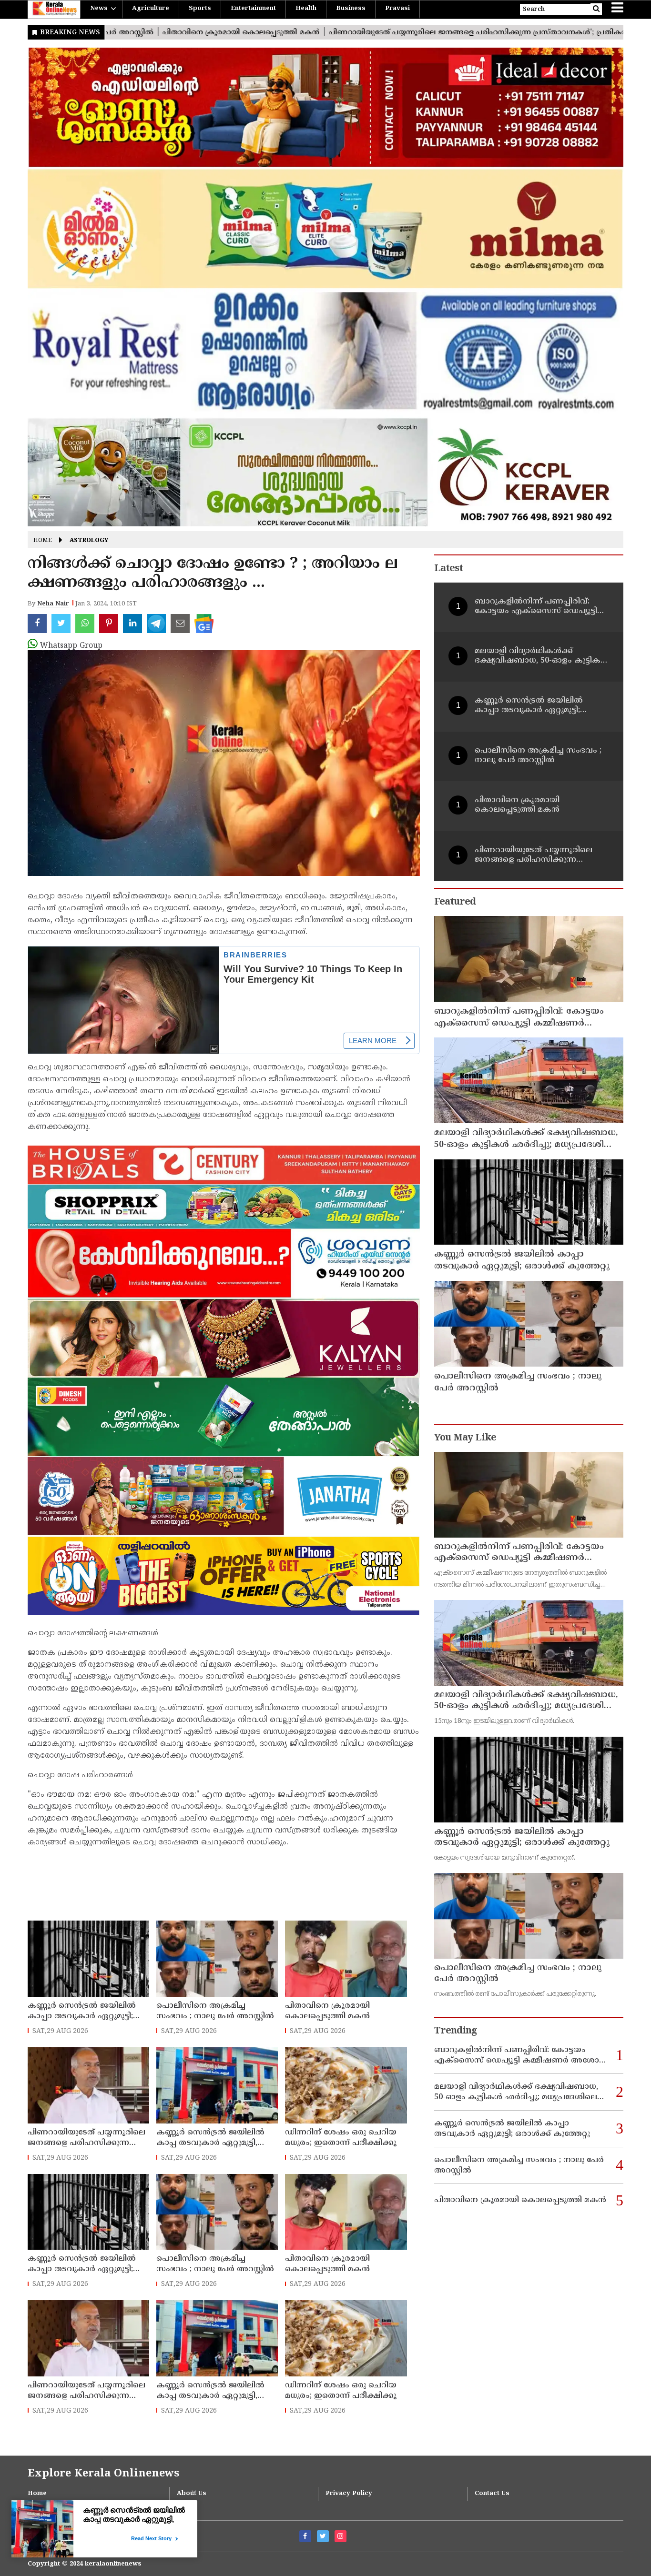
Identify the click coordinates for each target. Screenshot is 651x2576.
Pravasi (397, 9)
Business (351, 9)
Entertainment (253, 9)
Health (306, 9)
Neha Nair (53, 604)
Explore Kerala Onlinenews (103, 2474)
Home (43, 541)
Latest (448, 569)
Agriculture (151, 9)
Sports (200, 9)
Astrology (89, 541)
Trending (456, 2031)
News (99, 9)
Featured (455, 902)
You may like (465, 1438)
